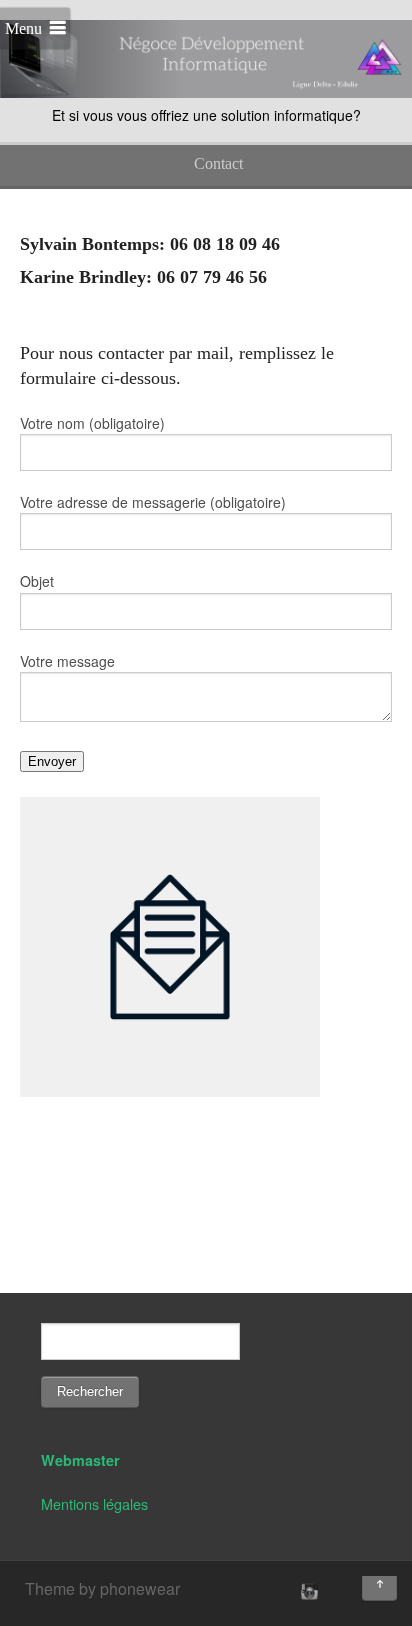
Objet (37, 581)
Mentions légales (94, 1503)
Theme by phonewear (102, 1588)
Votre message (67, 661)
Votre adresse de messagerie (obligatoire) (153, 502)
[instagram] (307, 1591)
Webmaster (80, 1460)
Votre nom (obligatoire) (92, 423)
